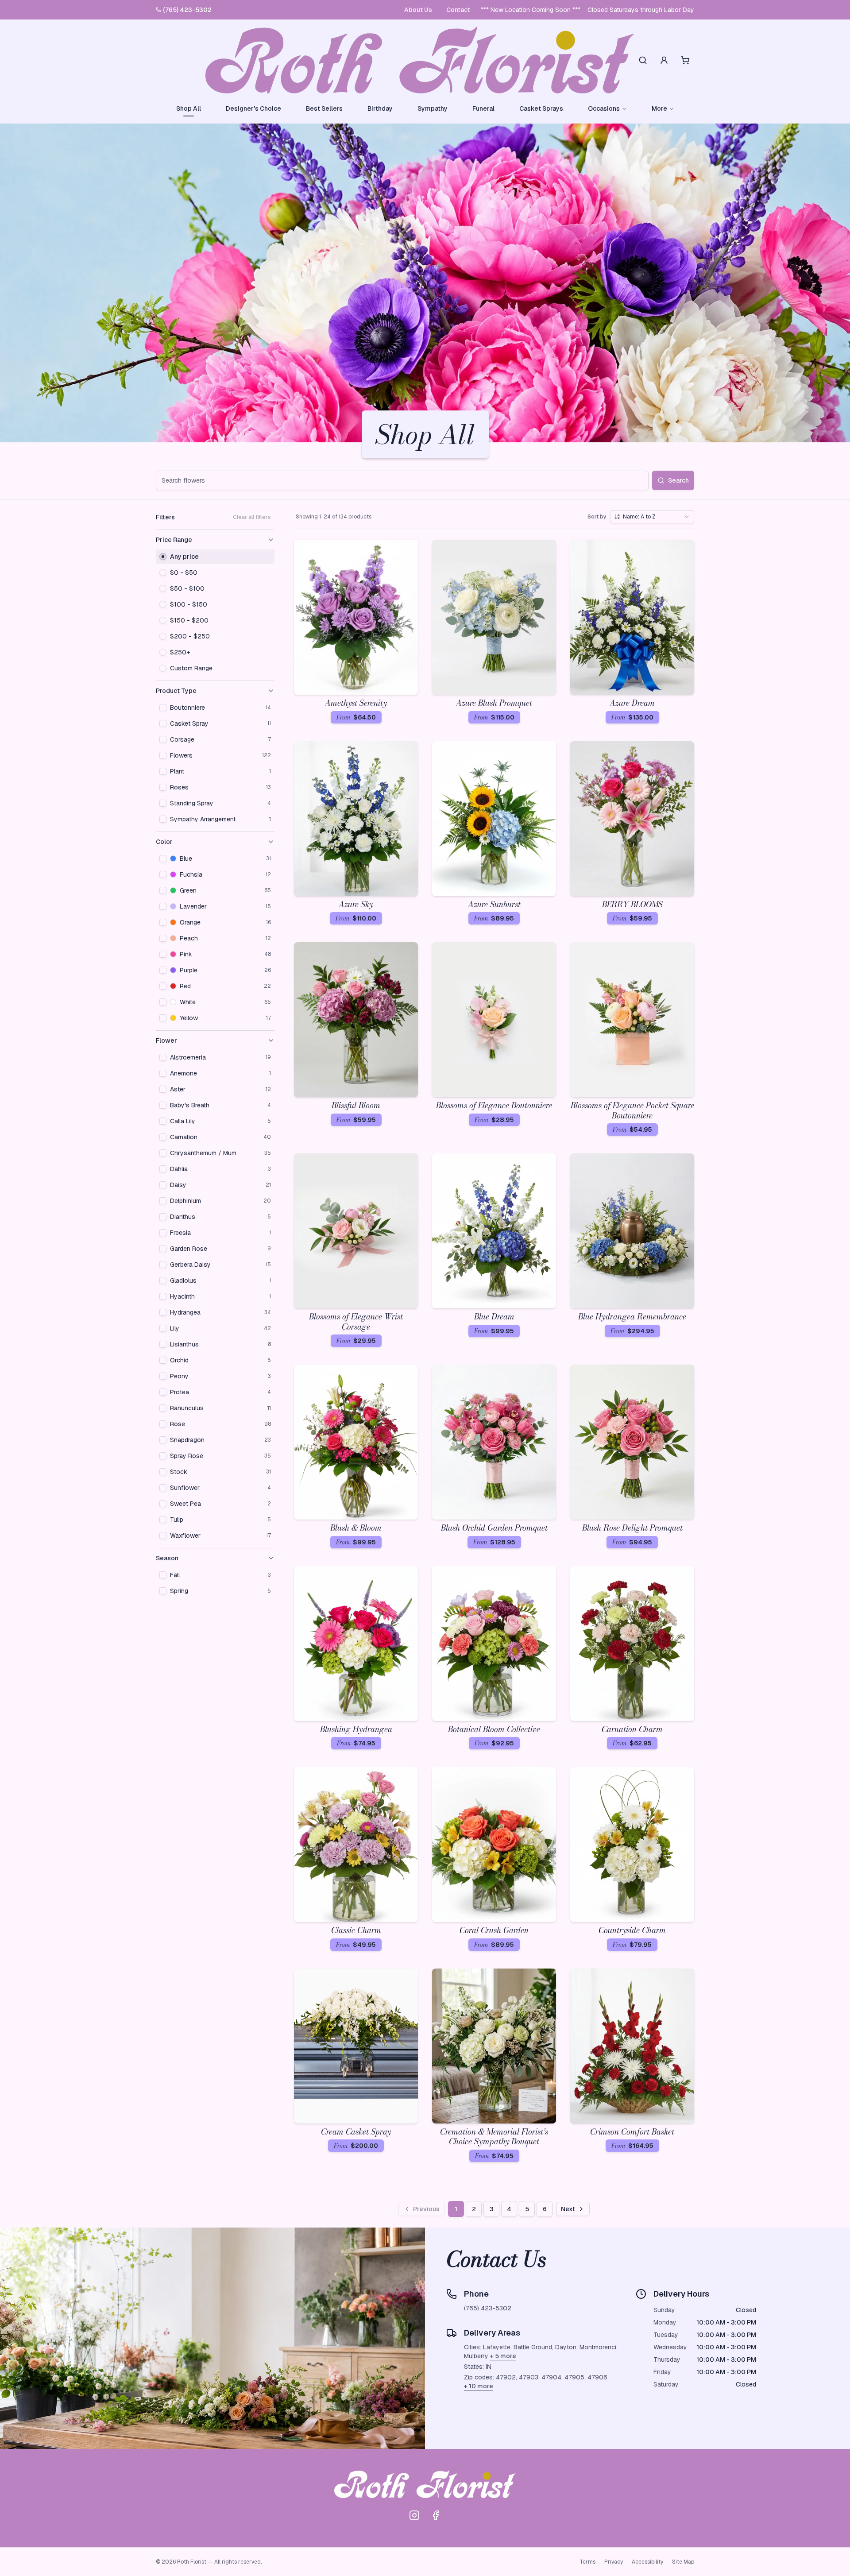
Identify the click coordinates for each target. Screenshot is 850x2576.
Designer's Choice (253, 108)
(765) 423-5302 (187, 10)
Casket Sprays (541, 108)
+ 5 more (503, 2356)
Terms (587, 2562)
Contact (458, 10)
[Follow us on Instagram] (414, 2515)
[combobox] (652, 517)
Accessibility (647, 2562)
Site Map (683, 2562)
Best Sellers (324, 108)
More (659, 108)
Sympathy (433, 108)
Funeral (483, 108)
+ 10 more (479, 2386)
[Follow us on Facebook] (436, 2515)
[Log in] (664, 60)
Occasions (604, 108)
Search (678, 480)
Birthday (380, 108)
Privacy (614, 2562)
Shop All (189, 108)
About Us (418, 10)
